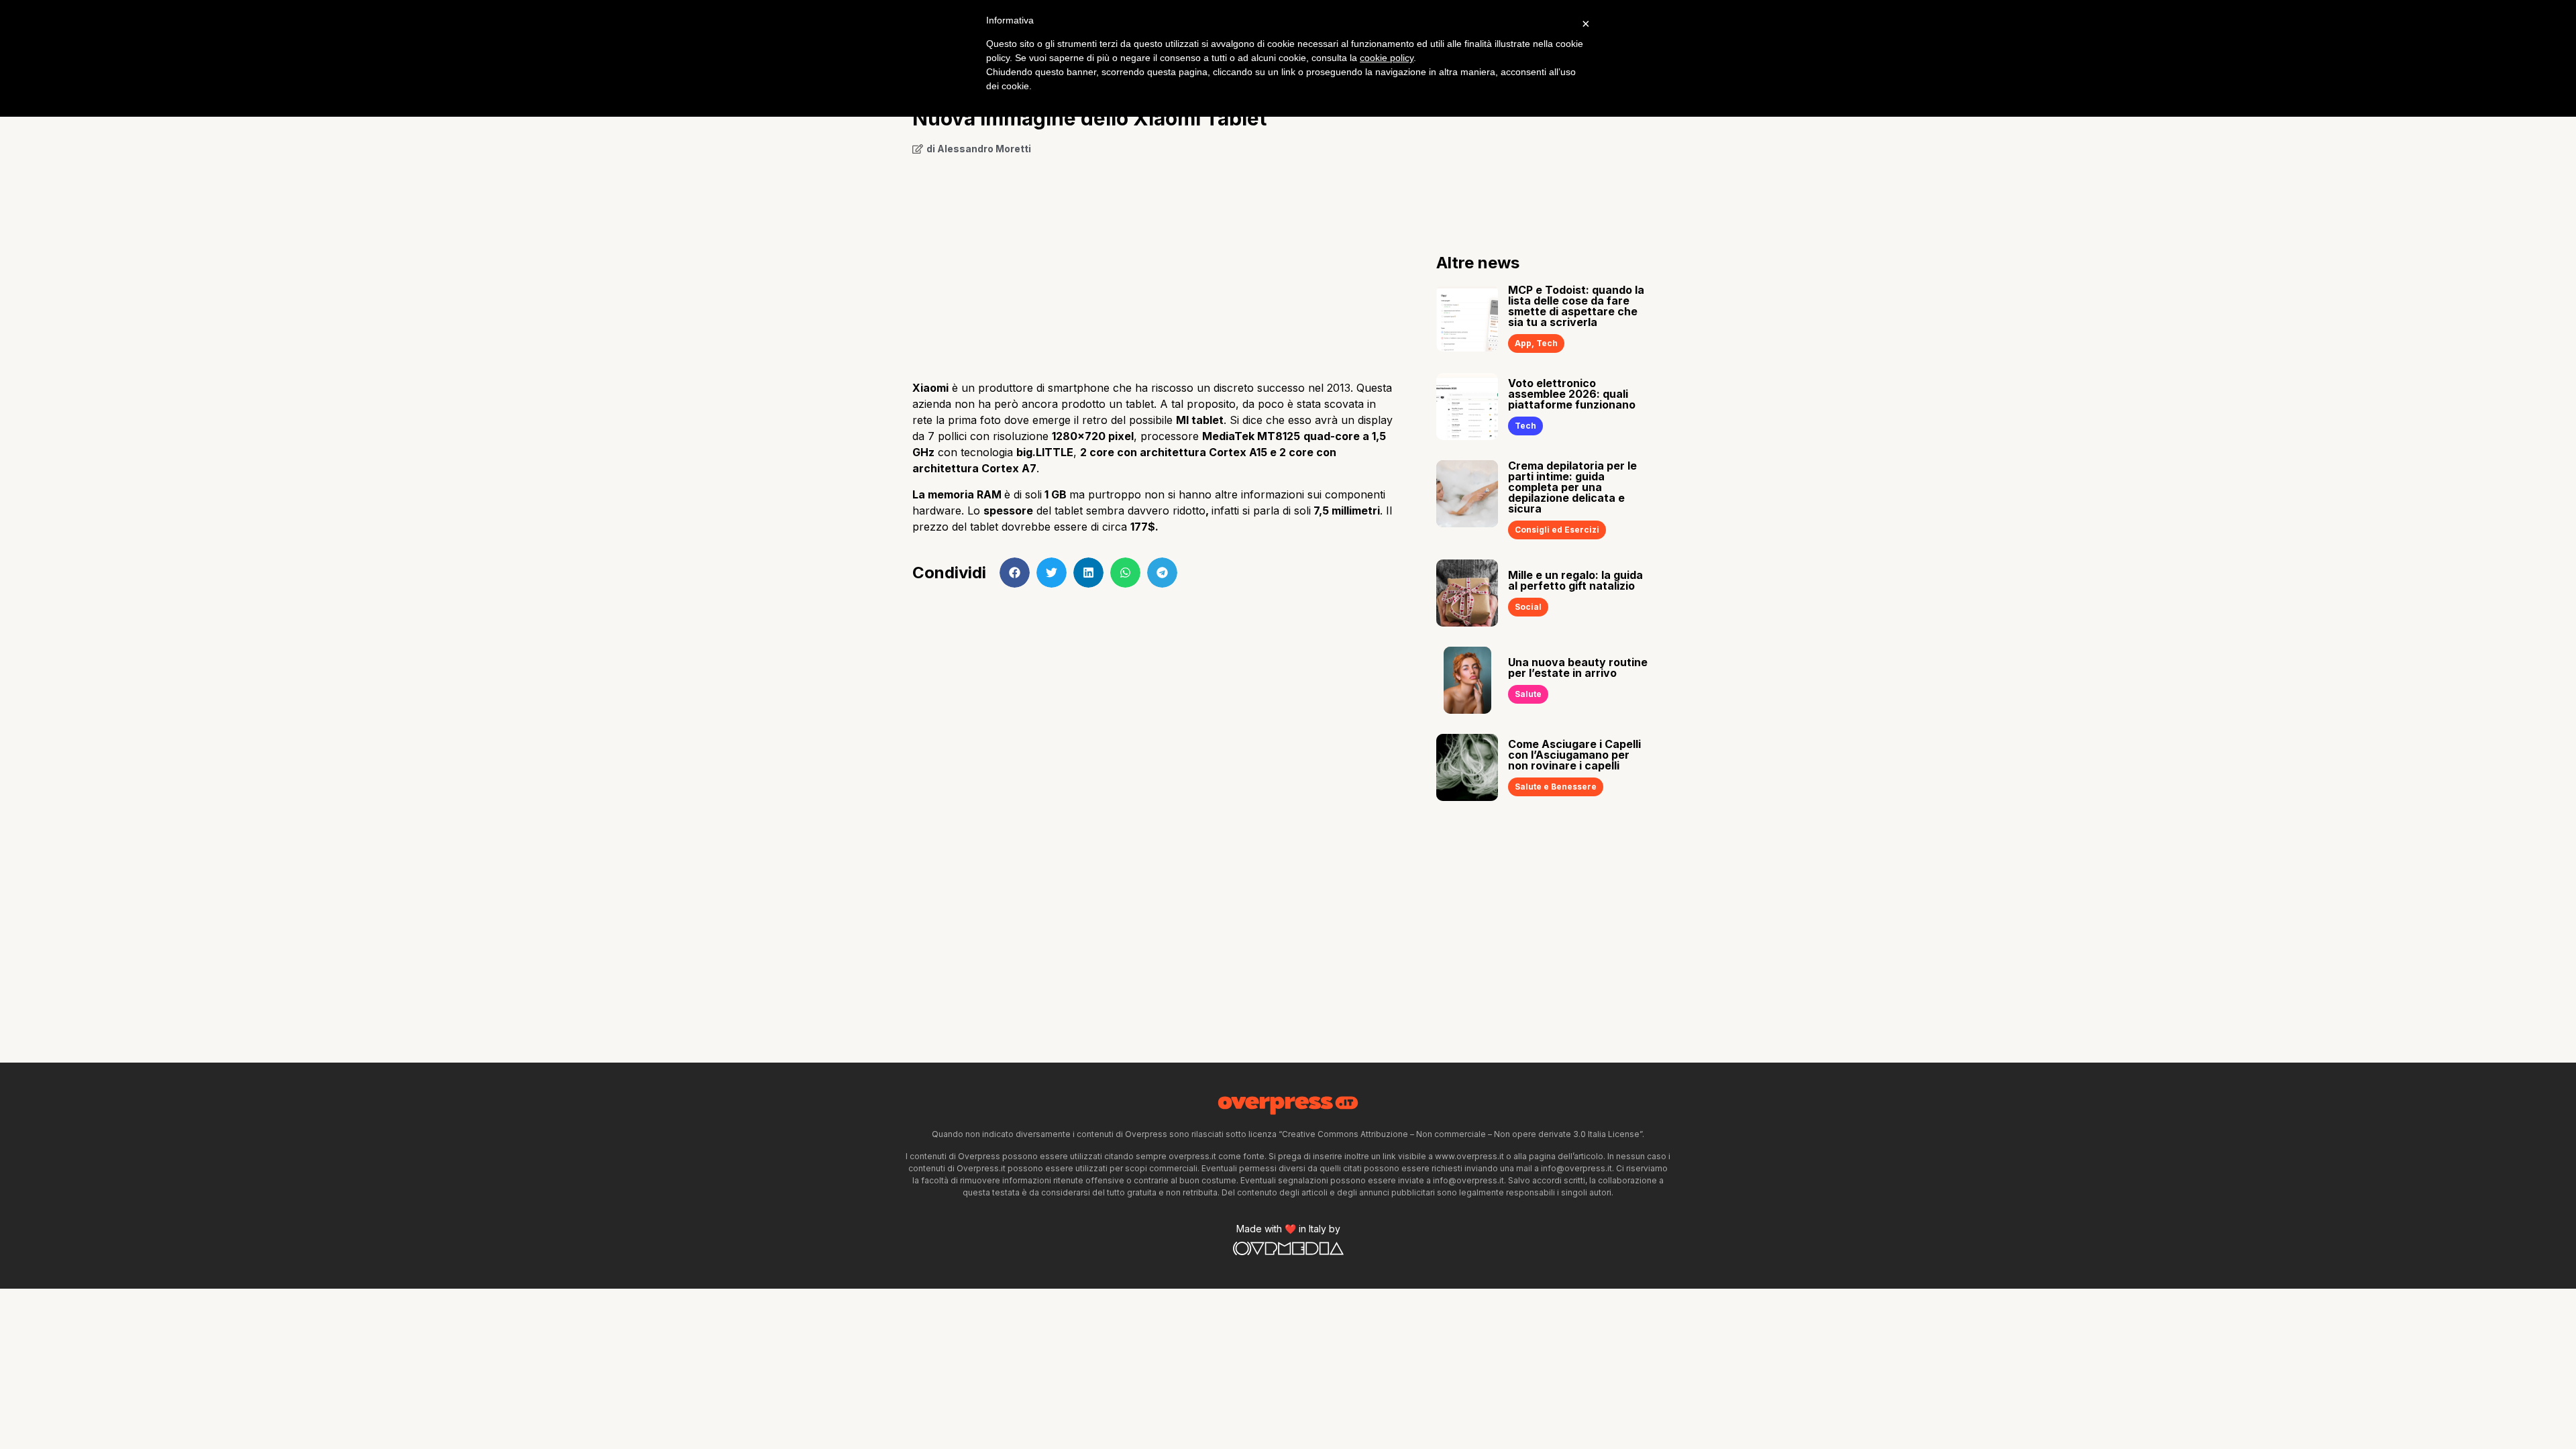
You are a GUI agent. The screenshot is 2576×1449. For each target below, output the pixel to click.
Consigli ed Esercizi (1557, 530)
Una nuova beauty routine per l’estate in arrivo (1578, 667)
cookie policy (1387, 58)
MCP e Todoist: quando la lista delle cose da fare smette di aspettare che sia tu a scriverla (1576, 306)
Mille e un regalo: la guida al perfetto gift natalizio (1575, 580)
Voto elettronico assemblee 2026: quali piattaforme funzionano (1572, 394)
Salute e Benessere (1556, 787)
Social (1528, 607)
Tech (1547, 343)
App (1523, 343)
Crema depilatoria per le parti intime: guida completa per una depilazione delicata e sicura (1572, 487)
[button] (1015, 573)
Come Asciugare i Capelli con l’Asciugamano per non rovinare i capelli (1574, 755)
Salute (1528, 694)
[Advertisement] (1154, 263)
